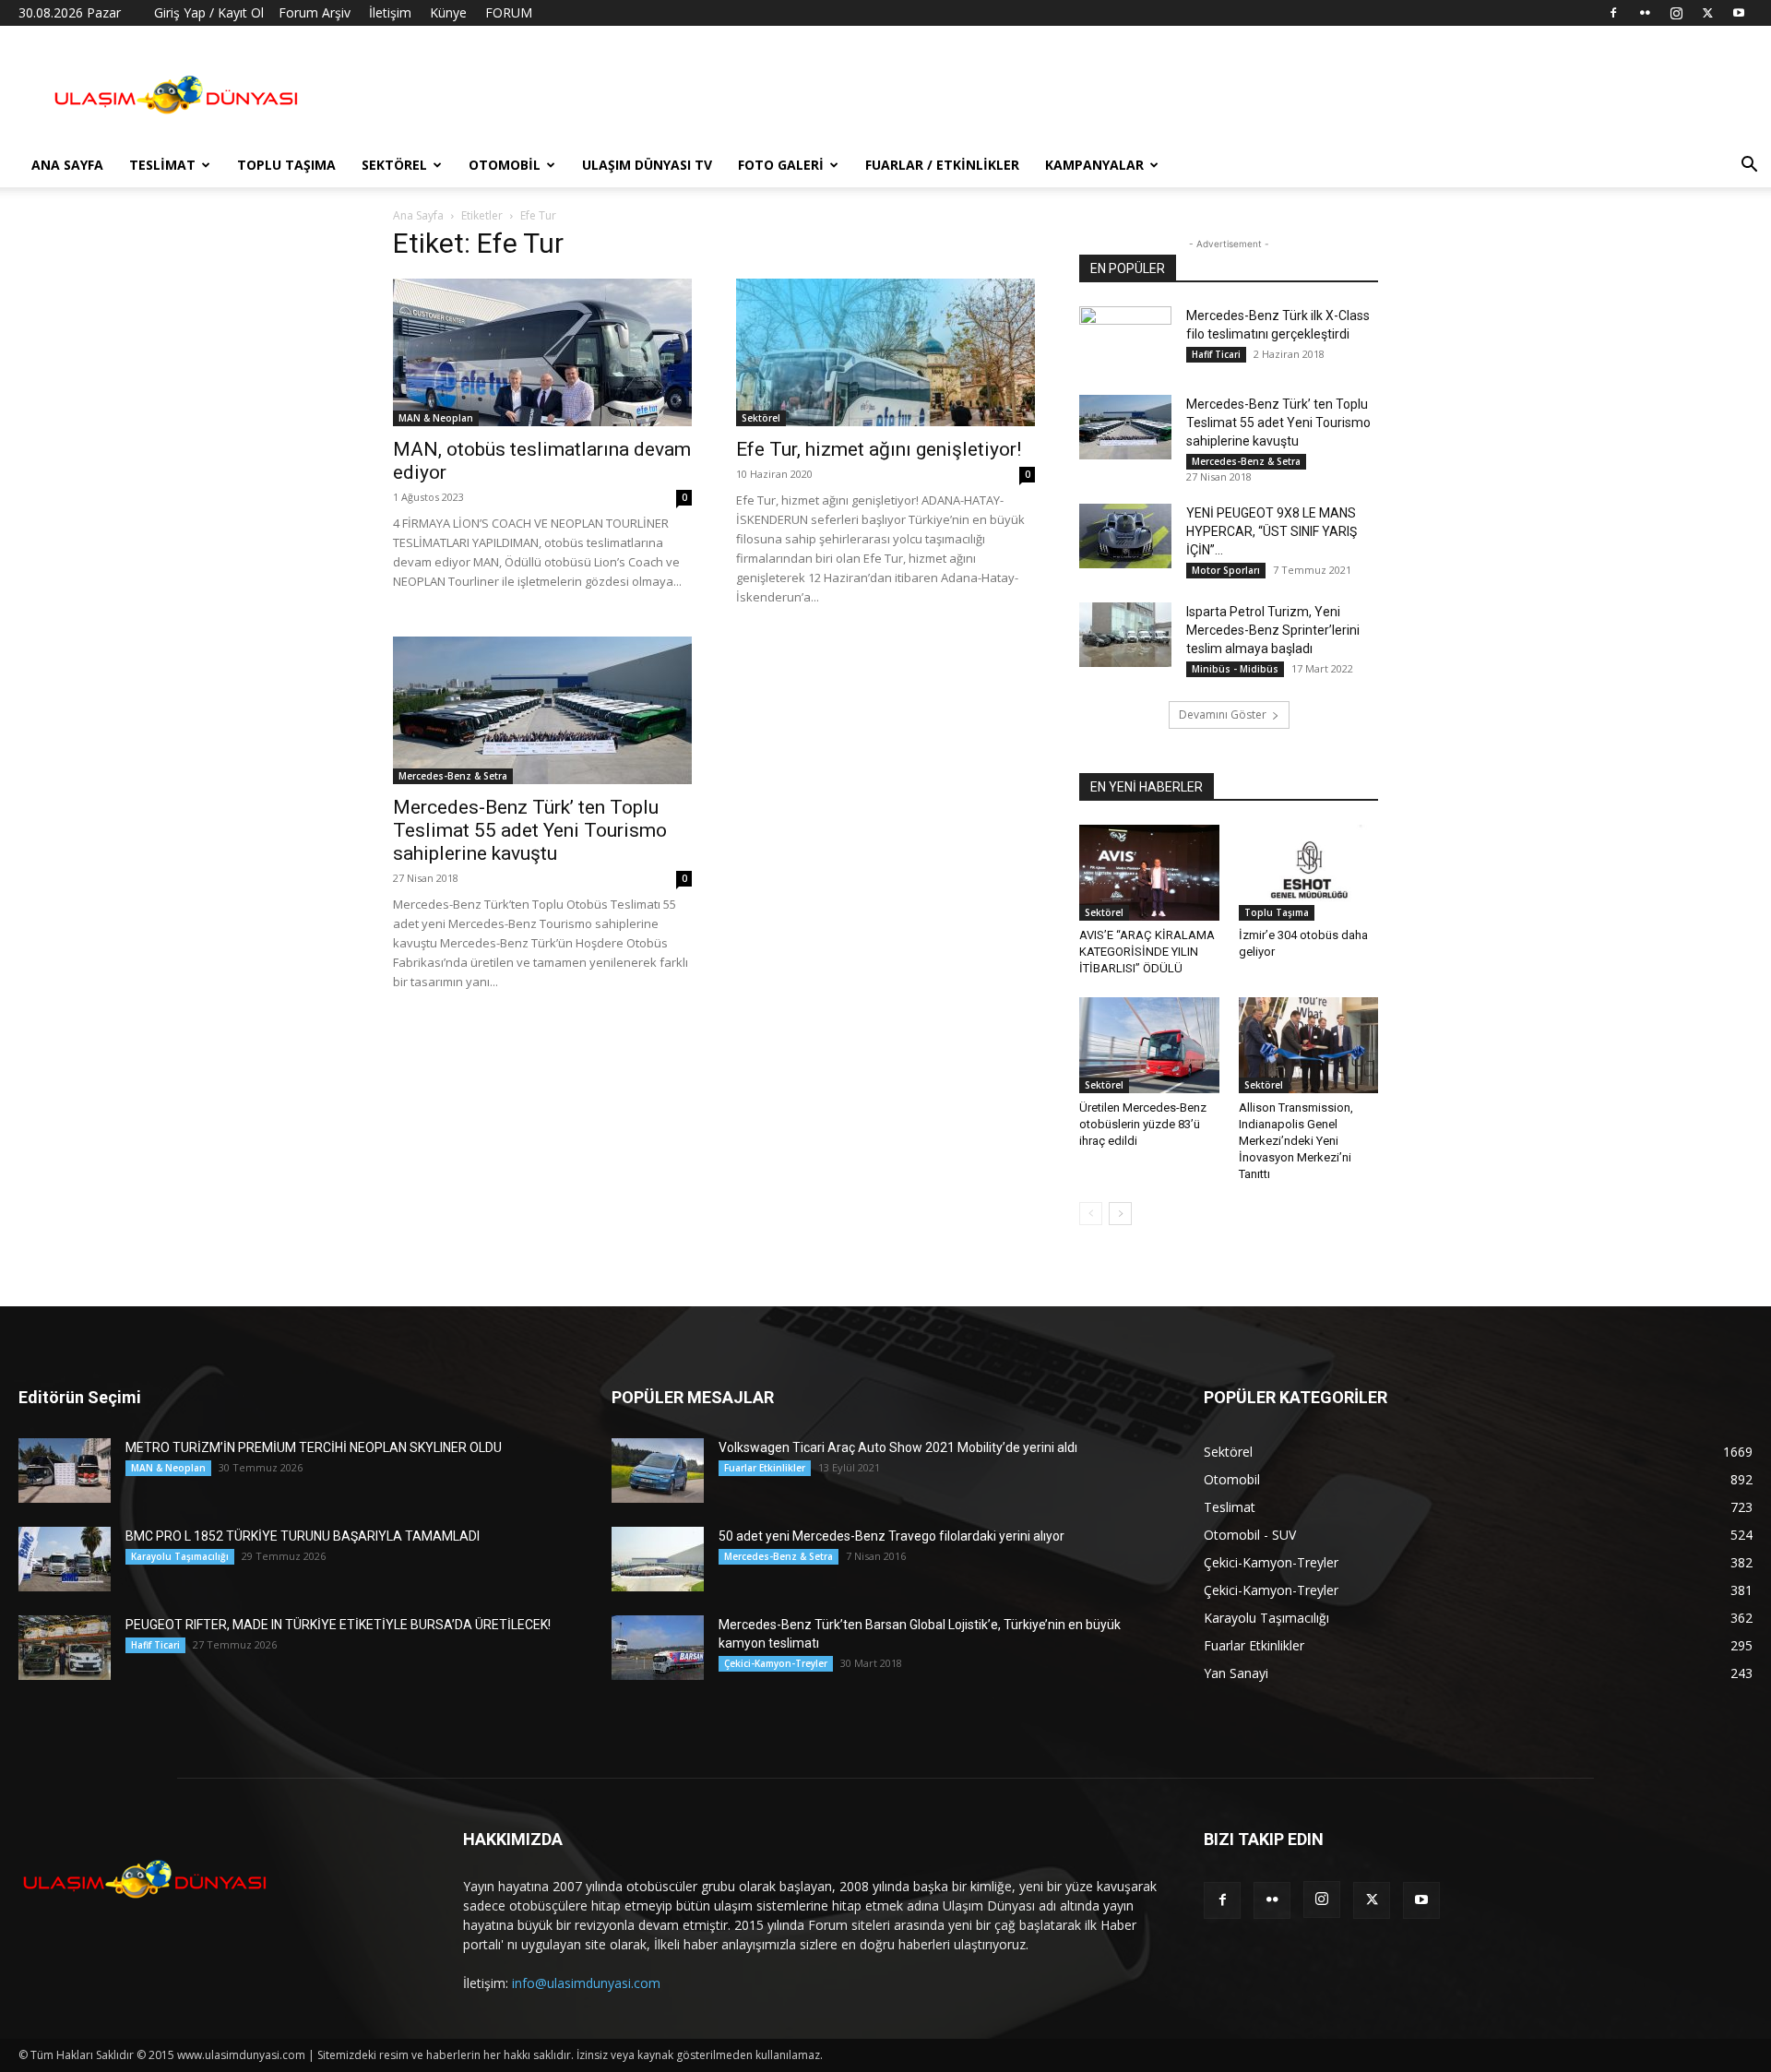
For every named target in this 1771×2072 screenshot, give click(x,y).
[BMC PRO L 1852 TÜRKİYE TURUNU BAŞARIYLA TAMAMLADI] (65, 1559)
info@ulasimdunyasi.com (586, 1983)
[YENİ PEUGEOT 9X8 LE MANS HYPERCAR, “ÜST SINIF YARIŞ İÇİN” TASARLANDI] (1125, 536)
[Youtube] (1739, 13)
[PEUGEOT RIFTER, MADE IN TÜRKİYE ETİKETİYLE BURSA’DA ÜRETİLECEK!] (65, 1648)
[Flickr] (1645, 13)
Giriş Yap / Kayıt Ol (209, 12)
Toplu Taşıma (286, 165)
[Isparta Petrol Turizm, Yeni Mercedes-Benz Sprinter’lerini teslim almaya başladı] (1125, 635)
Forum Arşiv (315, 12)
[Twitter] (1707, 13)
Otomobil (505, 165)
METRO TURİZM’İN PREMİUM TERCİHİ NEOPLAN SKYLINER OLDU (314, 1447)
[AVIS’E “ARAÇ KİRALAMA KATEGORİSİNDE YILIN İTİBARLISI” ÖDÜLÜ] (1149, 873)
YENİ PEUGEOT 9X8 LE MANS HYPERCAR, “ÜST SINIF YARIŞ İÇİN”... (1272, 531)
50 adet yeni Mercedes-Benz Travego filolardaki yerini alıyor (891, 1536)
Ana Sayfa (67, 165)
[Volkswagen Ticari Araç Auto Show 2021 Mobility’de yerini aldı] (658, 1471)
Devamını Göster (1223, 714)
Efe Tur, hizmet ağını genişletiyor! (879, 449)
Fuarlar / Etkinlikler (942, 165)
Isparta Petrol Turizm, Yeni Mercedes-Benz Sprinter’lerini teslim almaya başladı (1273, 630)
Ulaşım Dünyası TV (647, 165)
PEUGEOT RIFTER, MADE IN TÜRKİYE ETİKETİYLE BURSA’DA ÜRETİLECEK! (338, 1625)
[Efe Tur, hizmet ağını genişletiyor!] (885, 352)
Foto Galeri (781, 165)
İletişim (390, 12)
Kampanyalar (1094, 165)
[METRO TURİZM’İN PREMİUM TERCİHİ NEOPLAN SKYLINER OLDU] (65, 1471)
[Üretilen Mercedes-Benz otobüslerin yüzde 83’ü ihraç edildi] (1149, 1045)
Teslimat (162, 165)
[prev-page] (1091, 1214)
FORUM (509, 12)
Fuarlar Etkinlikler (765, 1468)
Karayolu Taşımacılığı (180, 1556)
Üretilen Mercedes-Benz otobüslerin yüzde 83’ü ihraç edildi (1143, 1124)
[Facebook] (1613, 13)
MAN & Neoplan (436, 418)
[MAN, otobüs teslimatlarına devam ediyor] (542, 352)
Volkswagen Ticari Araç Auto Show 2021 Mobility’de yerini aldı (898, 1447)
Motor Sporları (1226, 570)
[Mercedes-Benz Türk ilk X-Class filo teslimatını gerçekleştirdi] (1125, 339)
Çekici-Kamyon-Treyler (776, 1663)
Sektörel (394, 165)
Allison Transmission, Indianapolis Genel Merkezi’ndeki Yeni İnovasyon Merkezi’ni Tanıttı (1296, 1141)
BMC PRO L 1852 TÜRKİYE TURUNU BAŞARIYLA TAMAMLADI (303, 1536)
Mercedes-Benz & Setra (453, 776)
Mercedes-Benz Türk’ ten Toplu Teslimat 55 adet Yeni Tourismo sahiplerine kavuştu (530, 830)
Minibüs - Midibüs (1235, 669)
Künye (448, 12)
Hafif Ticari (1216, 354)
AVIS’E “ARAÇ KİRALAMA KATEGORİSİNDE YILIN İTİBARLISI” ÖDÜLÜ (1147, 952)
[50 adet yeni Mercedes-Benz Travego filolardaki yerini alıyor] (658, 1559)
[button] (1749, 167)
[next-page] (1120, 1214)
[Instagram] (1676, 13)
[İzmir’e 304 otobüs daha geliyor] (1309, 873)
